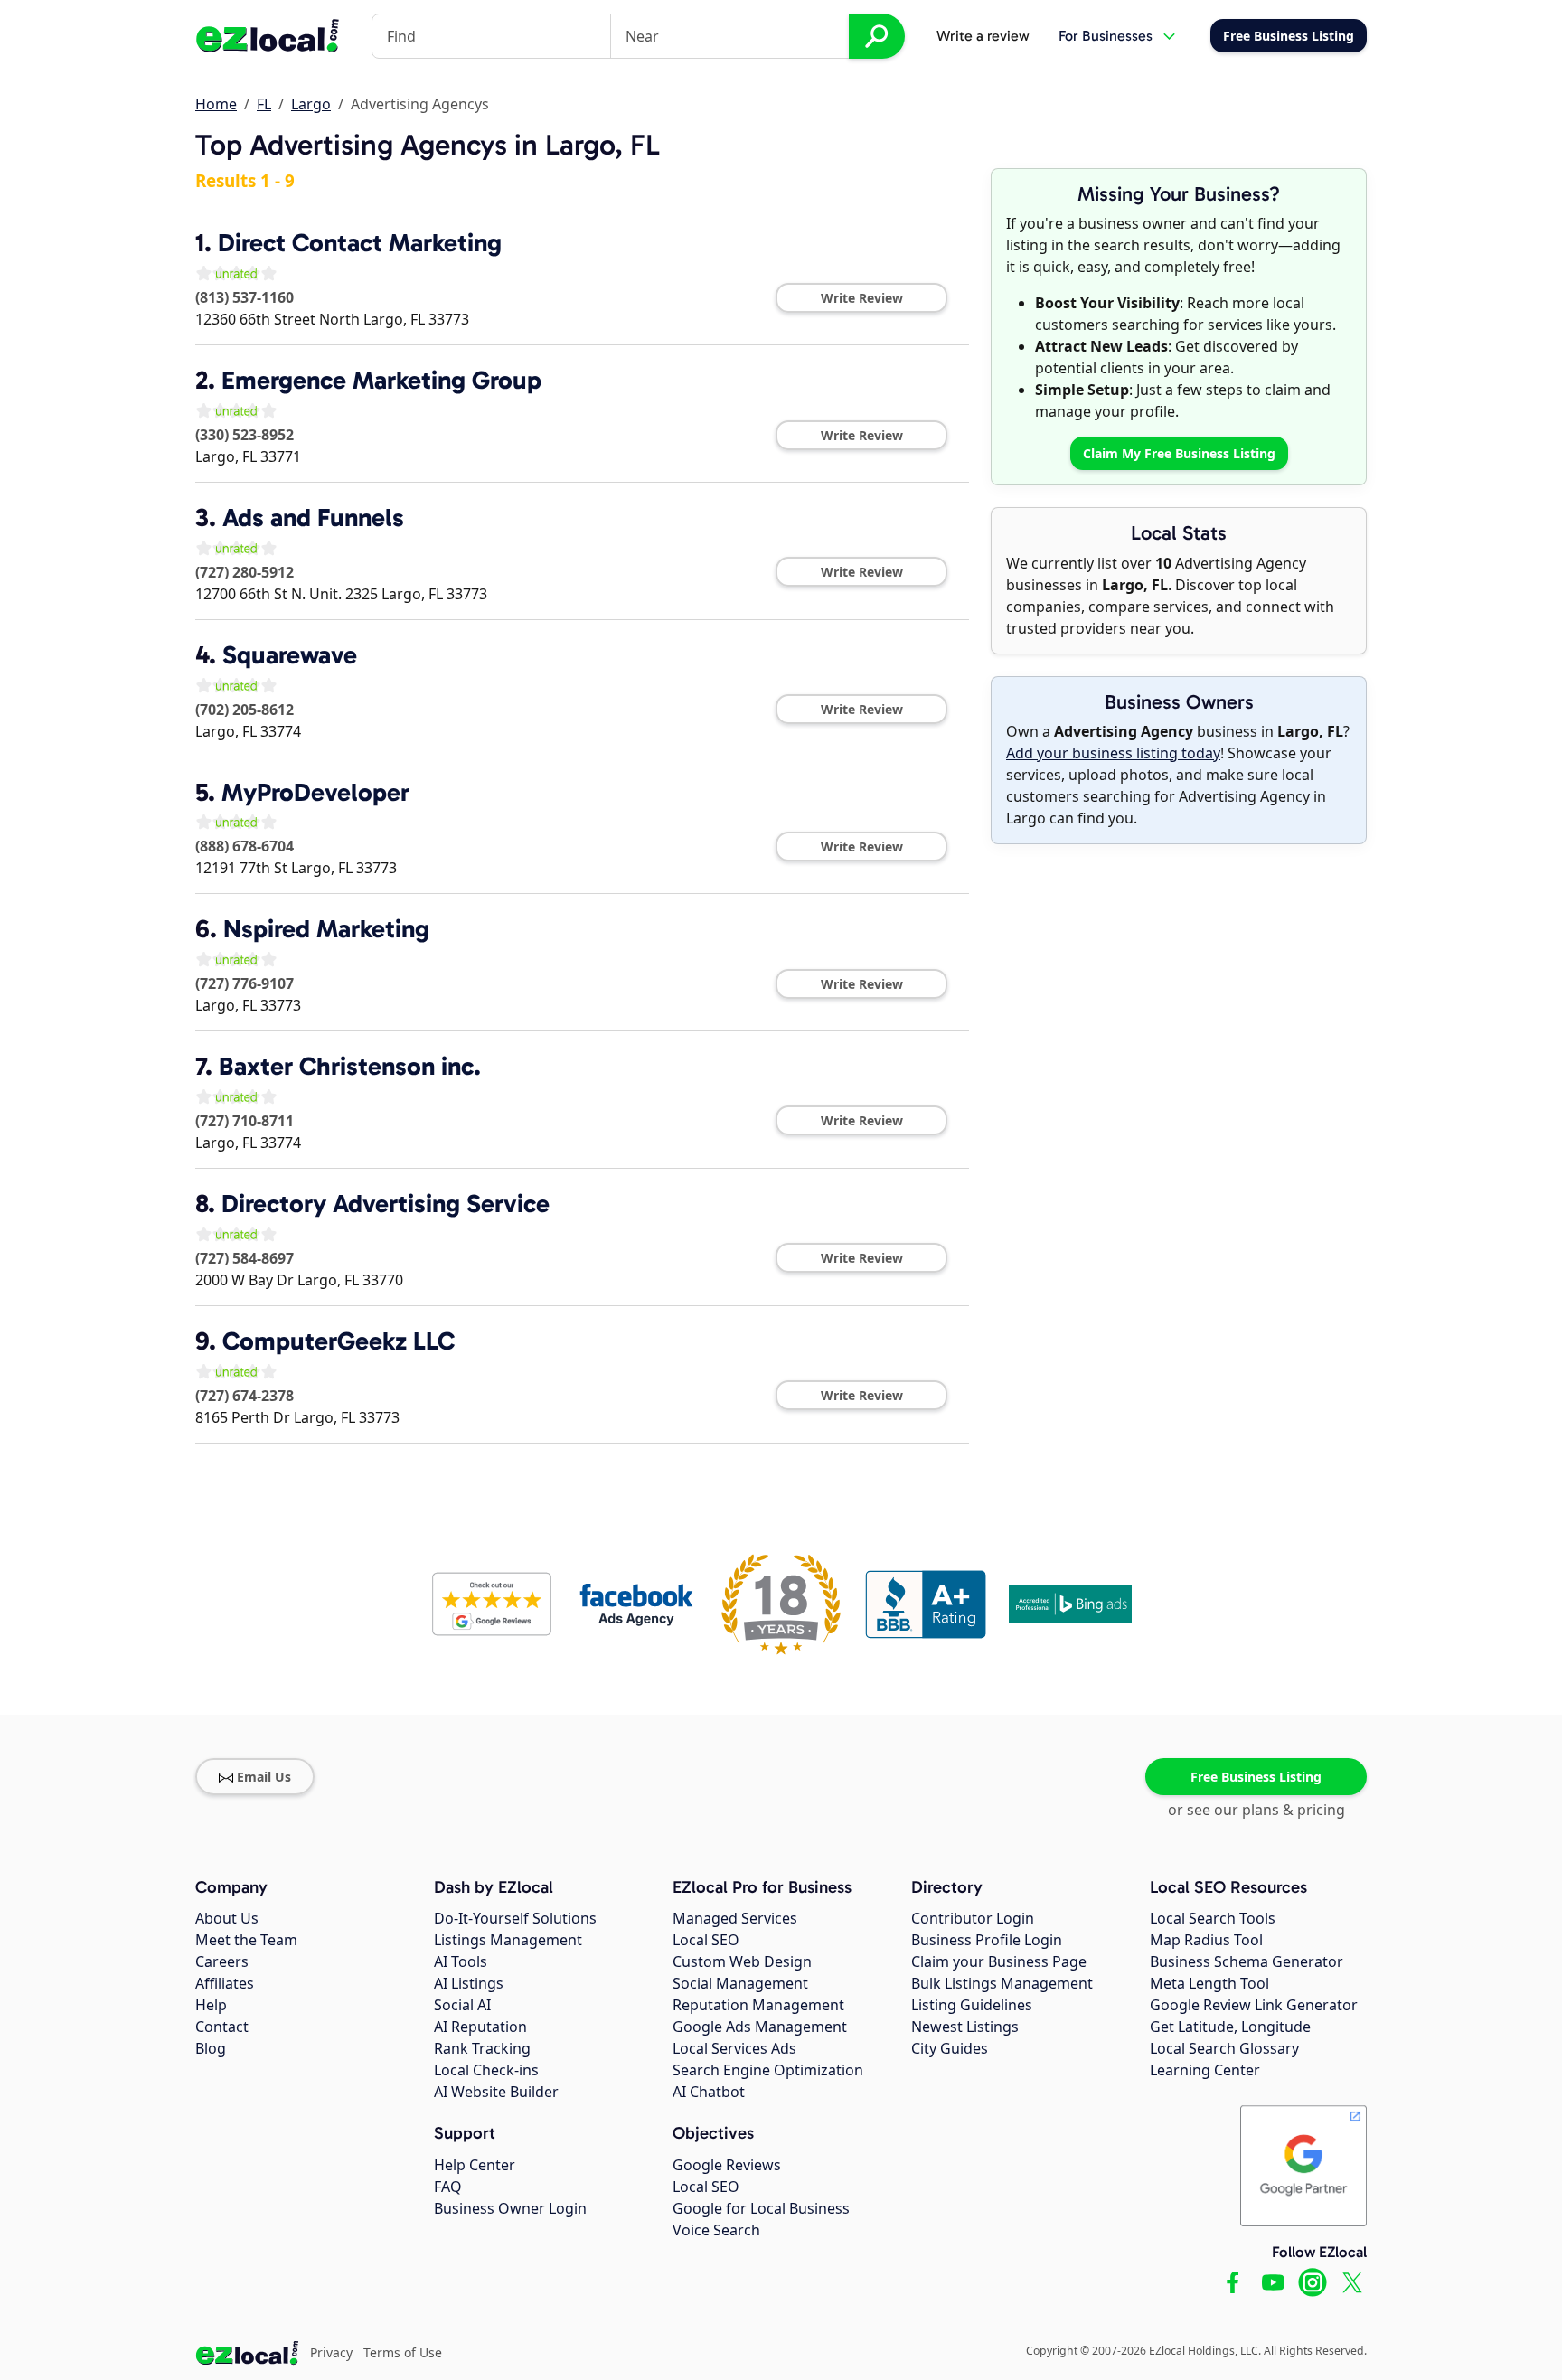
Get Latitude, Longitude (1230, 2027)
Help (211, 2005)
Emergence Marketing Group (381, 380)
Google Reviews (727, 2165)
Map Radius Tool (1206, 1940)
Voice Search (716, 2230)
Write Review (862, 298)
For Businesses (1106, 36)
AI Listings (469, 1983)
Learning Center (1205, 2070)
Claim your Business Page (999, 1961)
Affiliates (225, 1983)
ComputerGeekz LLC (339, 1341)
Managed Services (735, 1918)
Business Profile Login (987, 1940)
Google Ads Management (760, 2027)
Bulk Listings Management (1002, 1983)
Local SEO (706, 1940)
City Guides (950, 2048)
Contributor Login (973, 1918)
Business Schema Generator (1247, 1961)
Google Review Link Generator (1254, 2005)
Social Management (740, 1983)
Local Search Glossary (1224, 2048)
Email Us (264, 1777)
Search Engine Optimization (768, 2070)
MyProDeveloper (315, 792)
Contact (222, 2027)
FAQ (448, 2187)
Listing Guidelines (972, 2005)
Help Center (475, 2165)
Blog (211, 2048)
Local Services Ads (734, 2048)
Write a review (983, 36)
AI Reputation (480, 2027)
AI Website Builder (496, 2092)
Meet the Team (246, 1940)
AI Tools (461, 1961)
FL (264, 104)
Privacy (331, 2352)
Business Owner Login (510, 2208)
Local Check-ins (486, 2070)
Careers (222, 1961)
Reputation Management (758, 2005)
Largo (311, 104)
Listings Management (508, 1940)
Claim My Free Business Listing (1179, 453)
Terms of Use (403, 2352)
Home (216, 104)
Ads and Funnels (313, 517)
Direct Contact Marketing (360, 243)
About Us (227, 1918)
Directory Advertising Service (386, 1204)
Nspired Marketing (326, 929)
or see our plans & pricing (1256, 1810)
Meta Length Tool (1209, 1983)
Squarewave (290, 655)
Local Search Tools (1213, 1918)
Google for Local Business (761, 2208)
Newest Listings (965, 2027)
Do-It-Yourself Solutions (515, 1918)
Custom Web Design (742, 1961)
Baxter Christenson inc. (350, 1066)
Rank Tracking (482, 2048)
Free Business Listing (1256, 1777)
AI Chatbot (709, 2092)
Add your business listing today (1113, 753)
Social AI (462, 2005)
